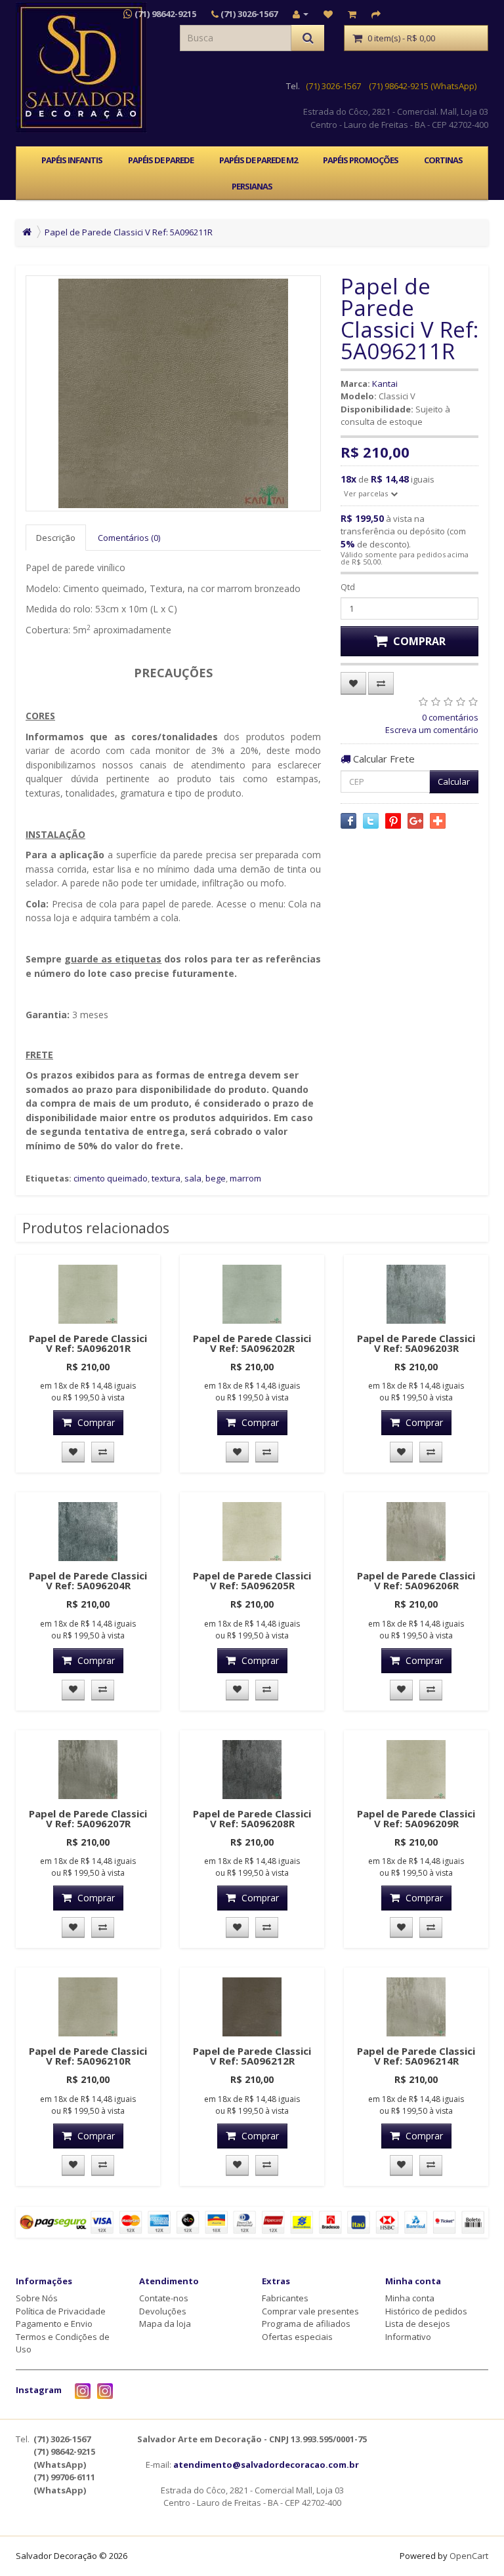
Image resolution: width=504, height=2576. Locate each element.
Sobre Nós (37, 2298)
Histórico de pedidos (426, 2311)
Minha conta (410, 2298)
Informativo (408, 2337)
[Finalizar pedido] (376, 14)
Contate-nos (164, 2298)
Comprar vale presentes (310, 2311)
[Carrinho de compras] (352, 14)
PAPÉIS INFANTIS (72, 160)
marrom (245, 1178)
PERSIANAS (252, 186)
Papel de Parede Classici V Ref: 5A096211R (129, 232)
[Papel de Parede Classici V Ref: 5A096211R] (173, 393)
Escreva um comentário (432, 730)
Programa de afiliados (306, 2324)
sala (193, 1178)
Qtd (348, 587)
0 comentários (450, 717)
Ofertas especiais (297, 2337)
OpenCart (469, 2556)
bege (216, 1178)
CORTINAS (443, 160)
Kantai (385, 384)
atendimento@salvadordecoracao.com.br (266, 2465)
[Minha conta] (301, 14)
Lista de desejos (418, 2324)
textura (166, 1178)
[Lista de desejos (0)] (328, 14)
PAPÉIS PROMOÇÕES (361, 160)
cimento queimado (111, 1178)
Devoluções (163, 2311)
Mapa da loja (165, 2324)
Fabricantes (285, 2298)
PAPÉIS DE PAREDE (161, 160)
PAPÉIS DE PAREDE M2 (258, 160)
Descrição (56, 538)
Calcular (454, 782)
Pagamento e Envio (54, 2324)
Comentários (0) (129, 538)
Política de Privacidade (61, 2311)
